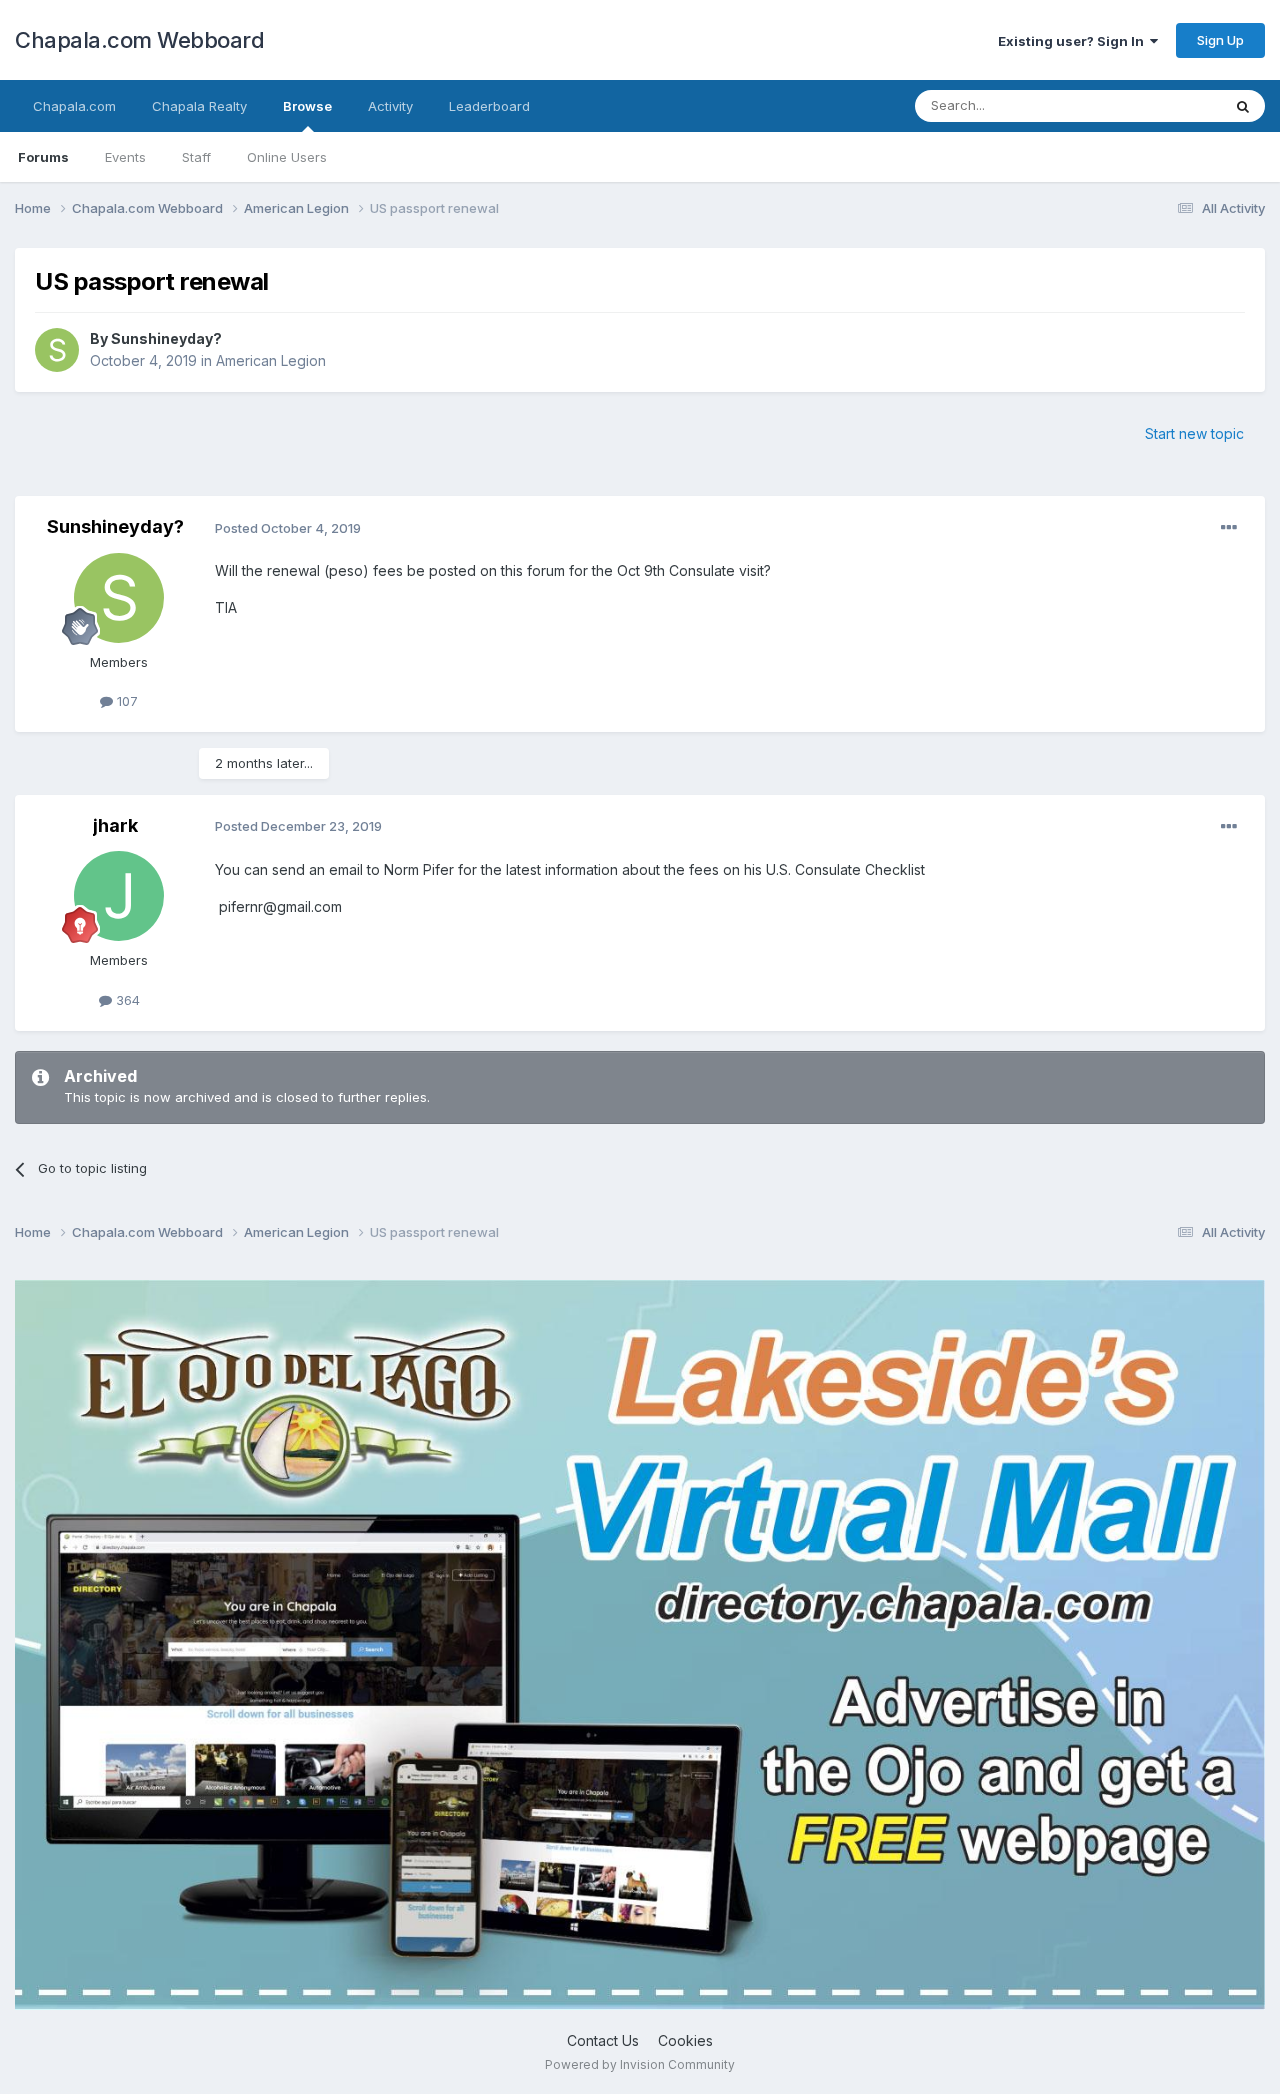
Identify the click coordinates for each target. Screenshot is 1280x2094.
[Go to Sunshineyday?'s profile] (57, 350)
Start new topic (1194, 433)
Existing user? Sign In (1074, 41)
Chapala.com (74, 106)
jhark (115, 825)
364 (126, 1000)
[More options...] (1229, 528)
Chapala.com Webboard (139, 40)
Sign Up (1220, 40)
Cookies (685, 2040)
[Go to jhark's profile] (119, 896)
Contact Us (603, 2040)
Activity (390, 106)
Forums (43, 157)
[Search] (1243, 106)
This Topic (1162, 105)
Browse (307, 106)
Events (125, 157)
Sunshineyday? (166, 338)
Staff (196, 157)
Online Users (287, 157)
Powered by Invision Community (640, 2064)
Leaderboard (489, 106)
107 (125, 701)
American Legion (271, 360)
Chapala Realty (199, 106)
